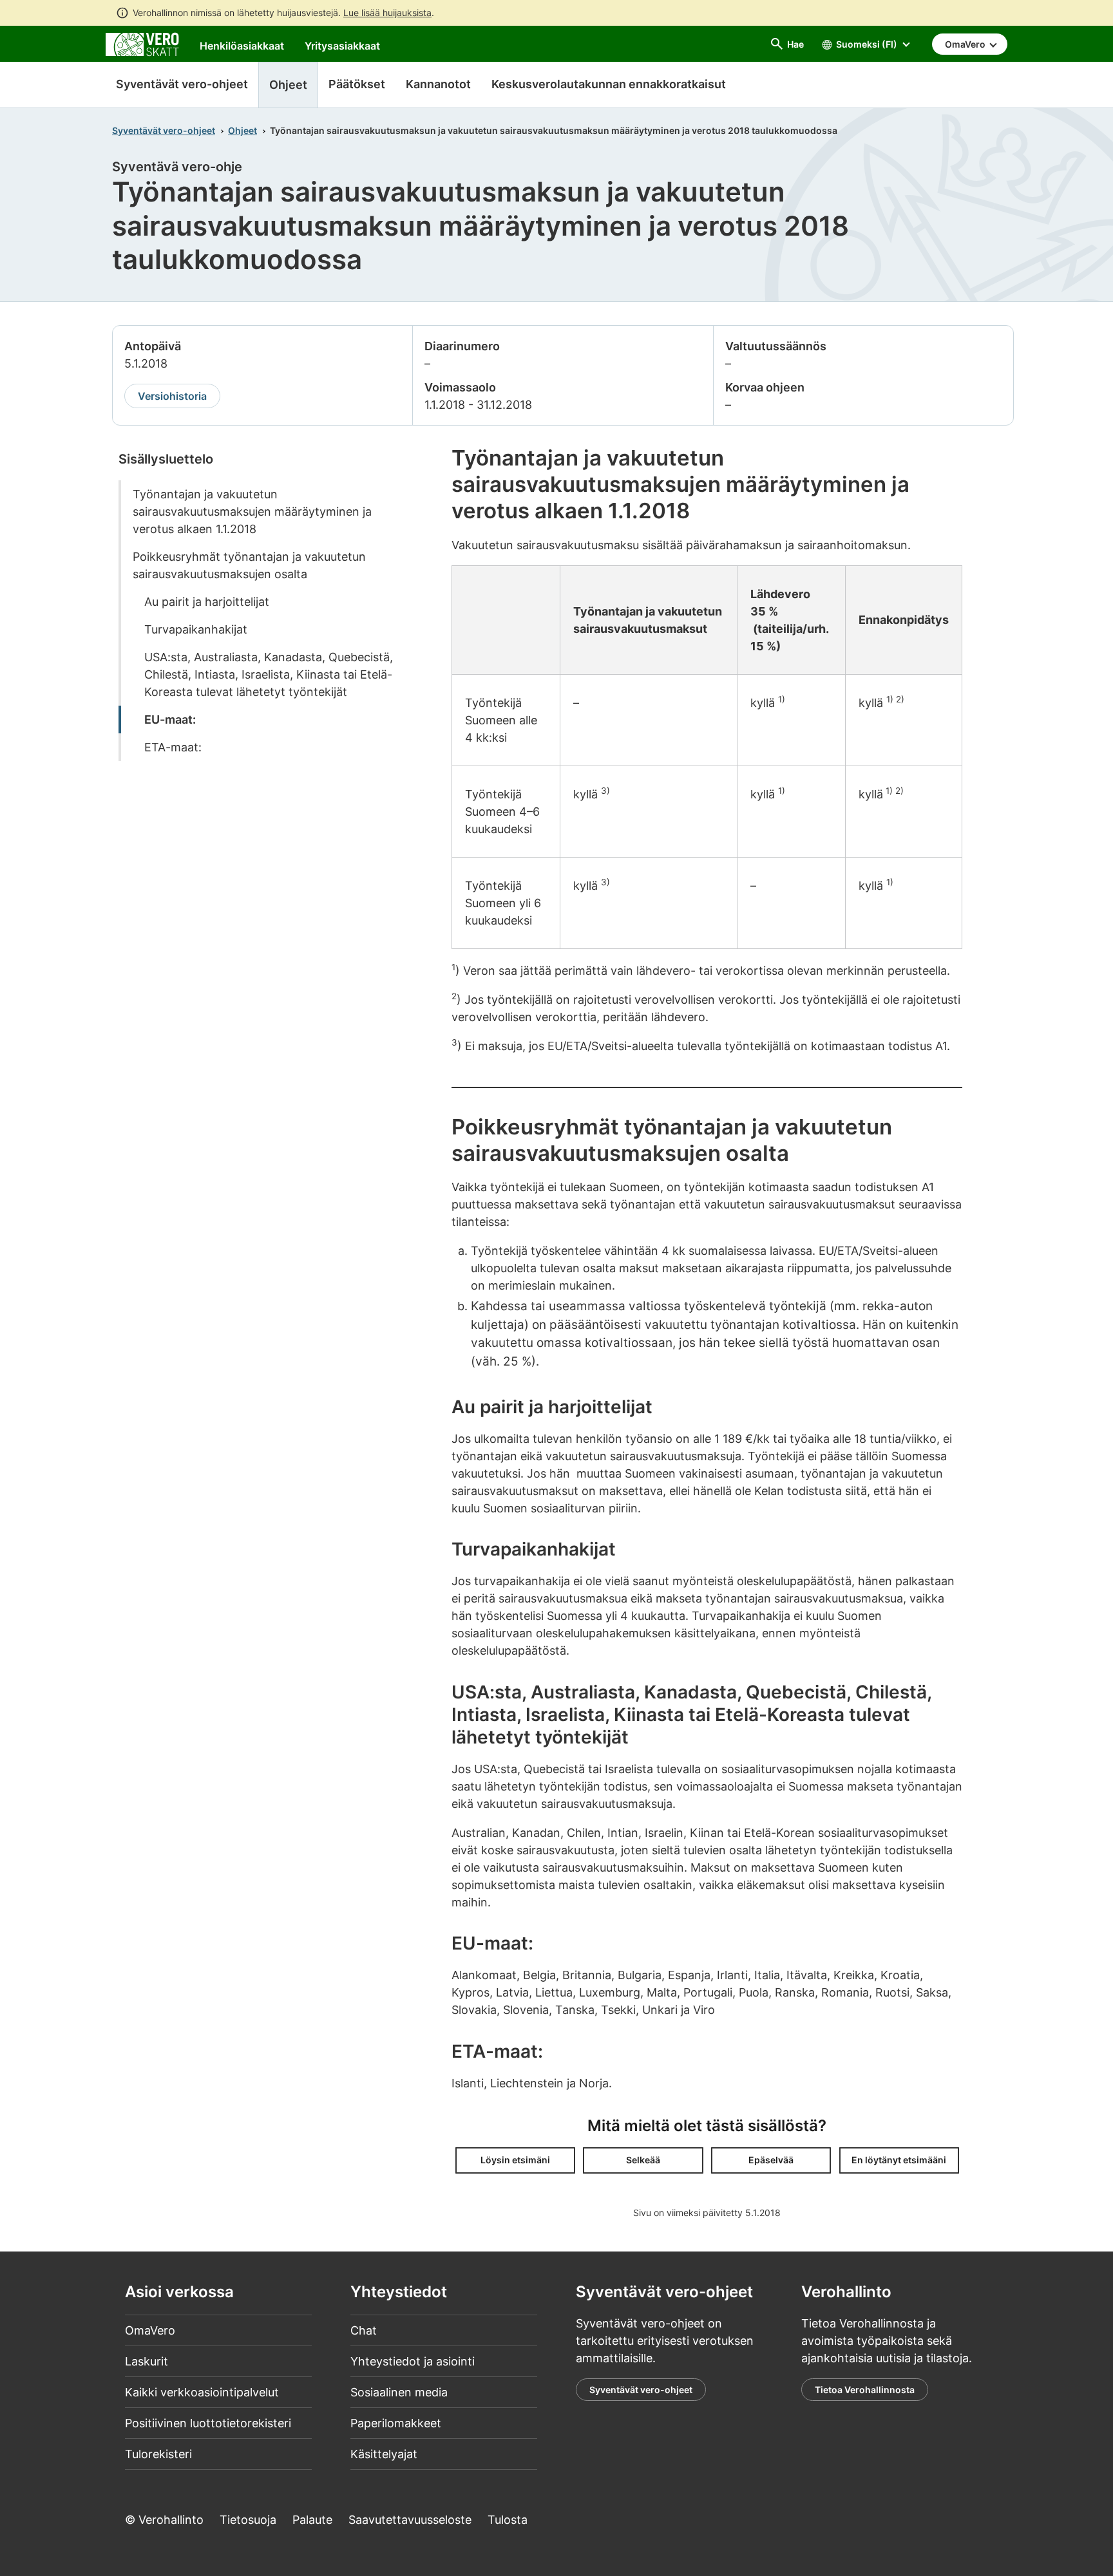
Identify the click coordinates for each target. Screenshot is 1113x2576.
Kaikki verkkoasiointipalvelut (202, 2392)
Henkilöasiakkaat (242, 46)
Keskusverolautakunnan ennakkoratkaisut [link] (609, 84)
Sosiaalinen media (399, 2392)
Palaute (312, 2520)
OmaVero (150, 2330)
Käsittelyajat (384, 2454)
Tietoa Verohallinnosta (865, 2390)
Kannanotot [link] (438, 84)
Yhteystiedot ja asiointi (413, 2361)
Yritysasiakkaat (342, 46)
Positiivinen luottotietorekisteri (208, 2423)
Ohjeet (243, 130)
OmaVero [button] (966, 44)
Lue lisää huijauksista (387, 13)
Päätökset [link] (357, 84)
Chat (364, 2330)
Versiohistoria (172, 396)
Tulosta (508, 2520)
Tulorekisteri (158, 2454)
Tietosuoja (248, 2520)
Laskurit (147, 2361)
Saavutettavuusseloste (410, 2520)
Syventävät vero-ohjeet (182, 84)
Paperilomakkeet (396, 2423)
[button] (515, 2160)
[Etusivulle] (142, 43)
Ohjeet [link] (288, 85)
